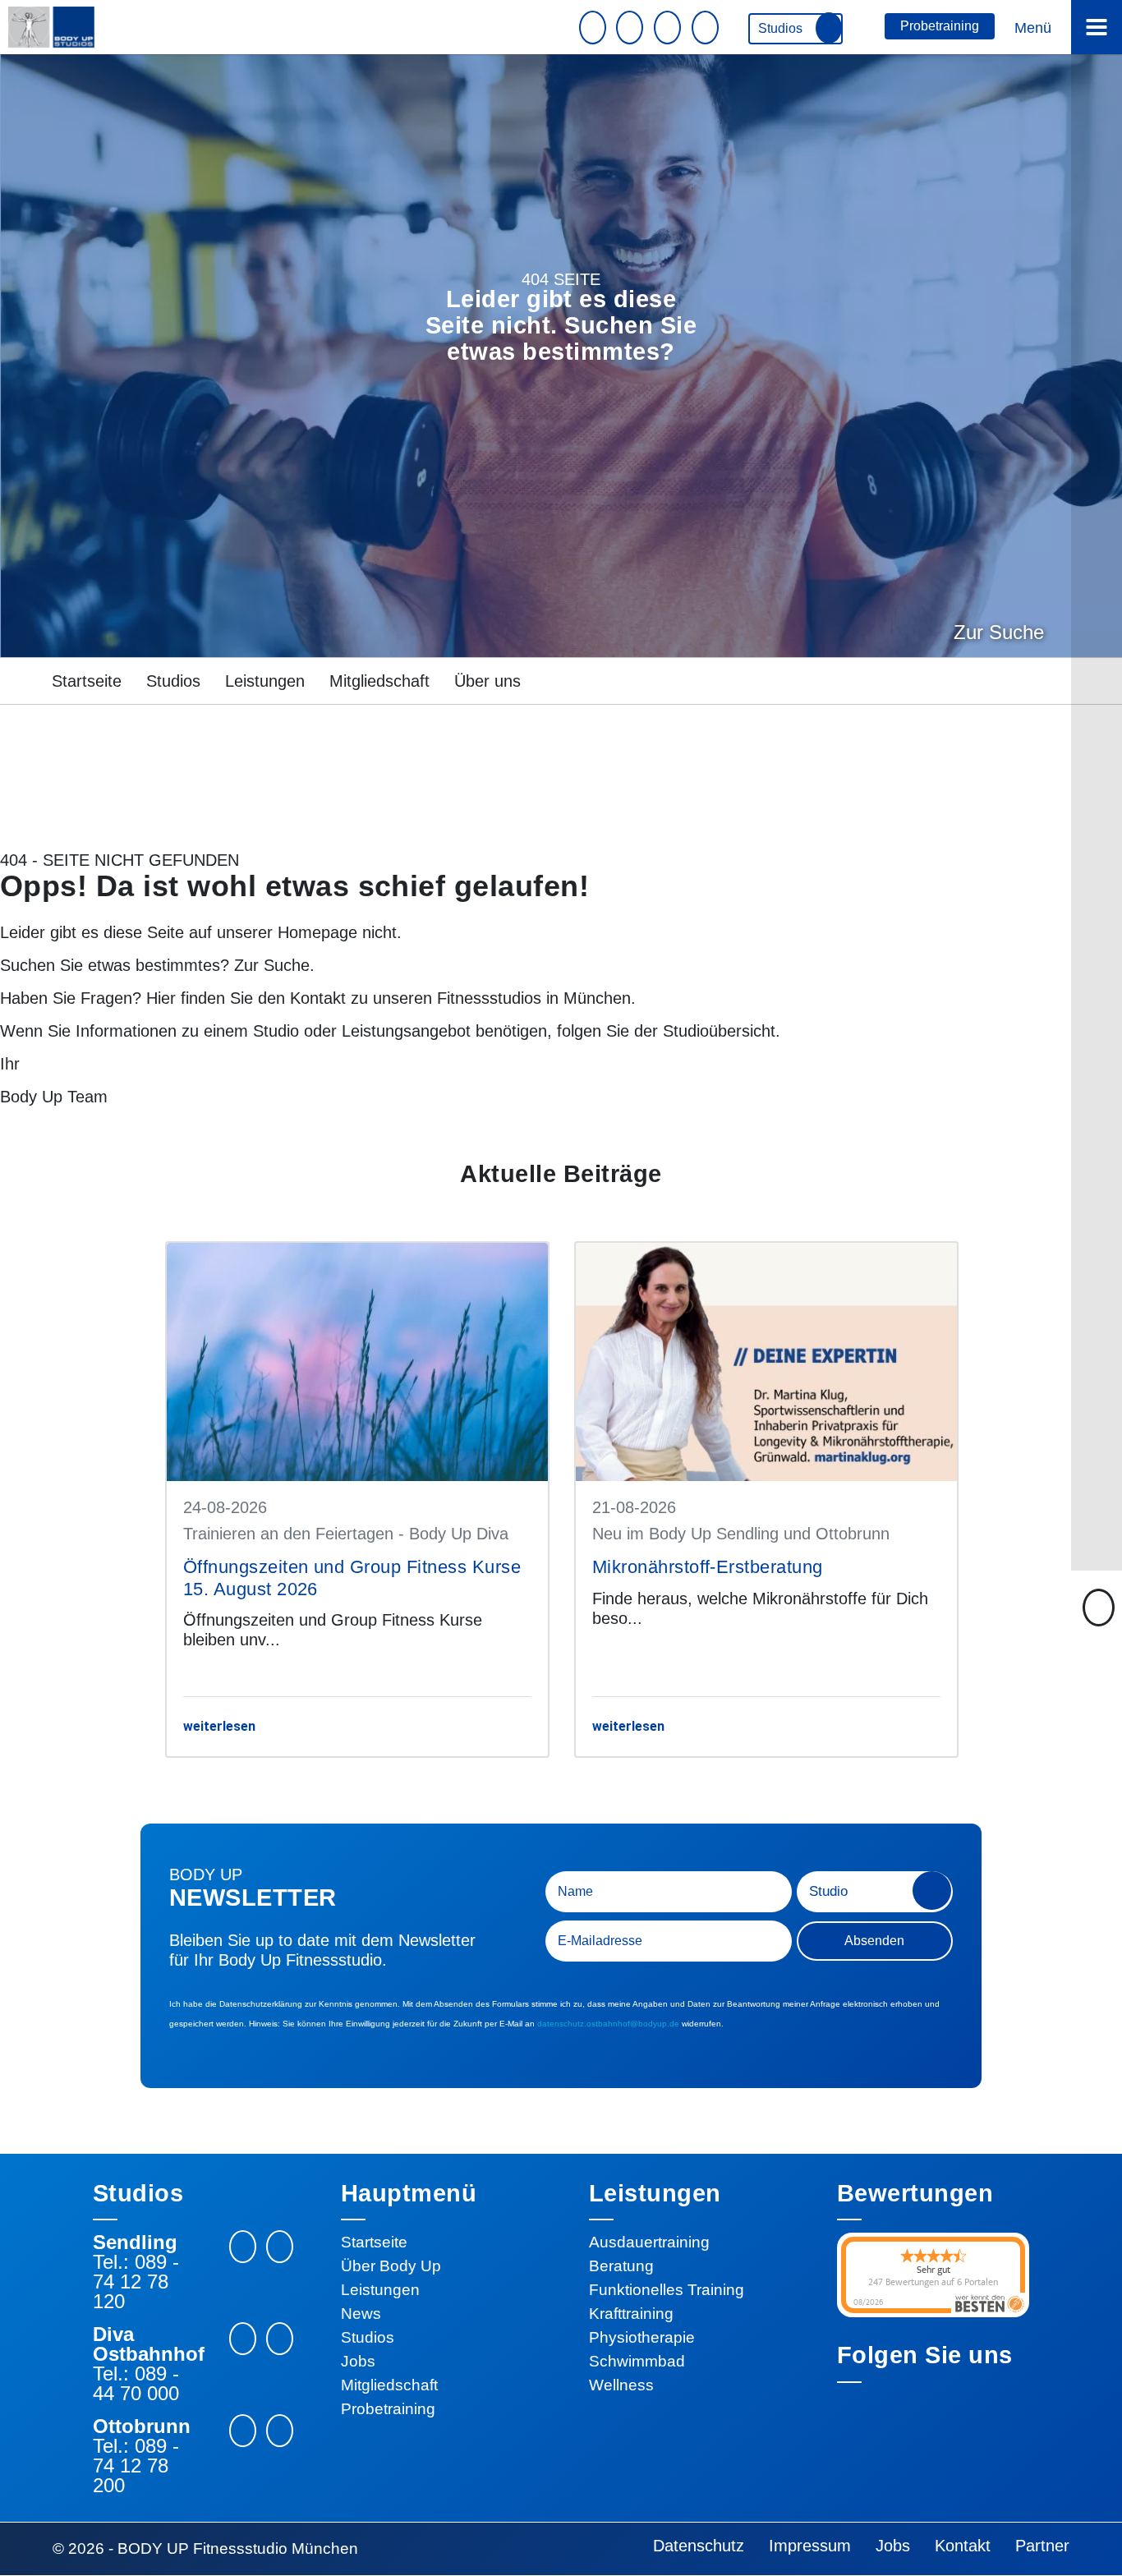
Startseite (87, 681)
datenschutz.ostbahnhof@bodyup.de (608, 2024)
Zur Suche (999, 632)
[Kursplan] (669, 28)
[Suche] (707, 28)
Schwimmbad (637, 2361)
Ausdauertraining (649, 2242)
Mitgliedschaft (379, 681)
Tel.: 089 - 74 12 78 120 (136, 2282)
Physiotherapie (642, 2337)
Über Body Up (391, 2266)
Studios (782, 28)
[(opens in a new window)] (280, 2247)
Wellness (621, 2385)
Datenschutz (699, 2546)
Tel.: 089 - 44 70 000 (136, 2384)
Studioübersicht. (722, 1031)
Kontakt (318, 998)
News (361, 2314)
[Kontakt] (632, 28)
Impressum (810, 2546)
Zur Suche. (274, 965)
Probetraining (940, 26)
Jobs (358, 2361)
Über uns (487, 681)
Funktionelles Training (667, 2290)
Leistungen (265, 681)
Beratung (621, 2266)
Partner (1042, 2546)
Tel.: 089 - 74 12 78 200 (136, 2466)
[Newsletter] (595, 28)
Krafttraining (631, 2314)
